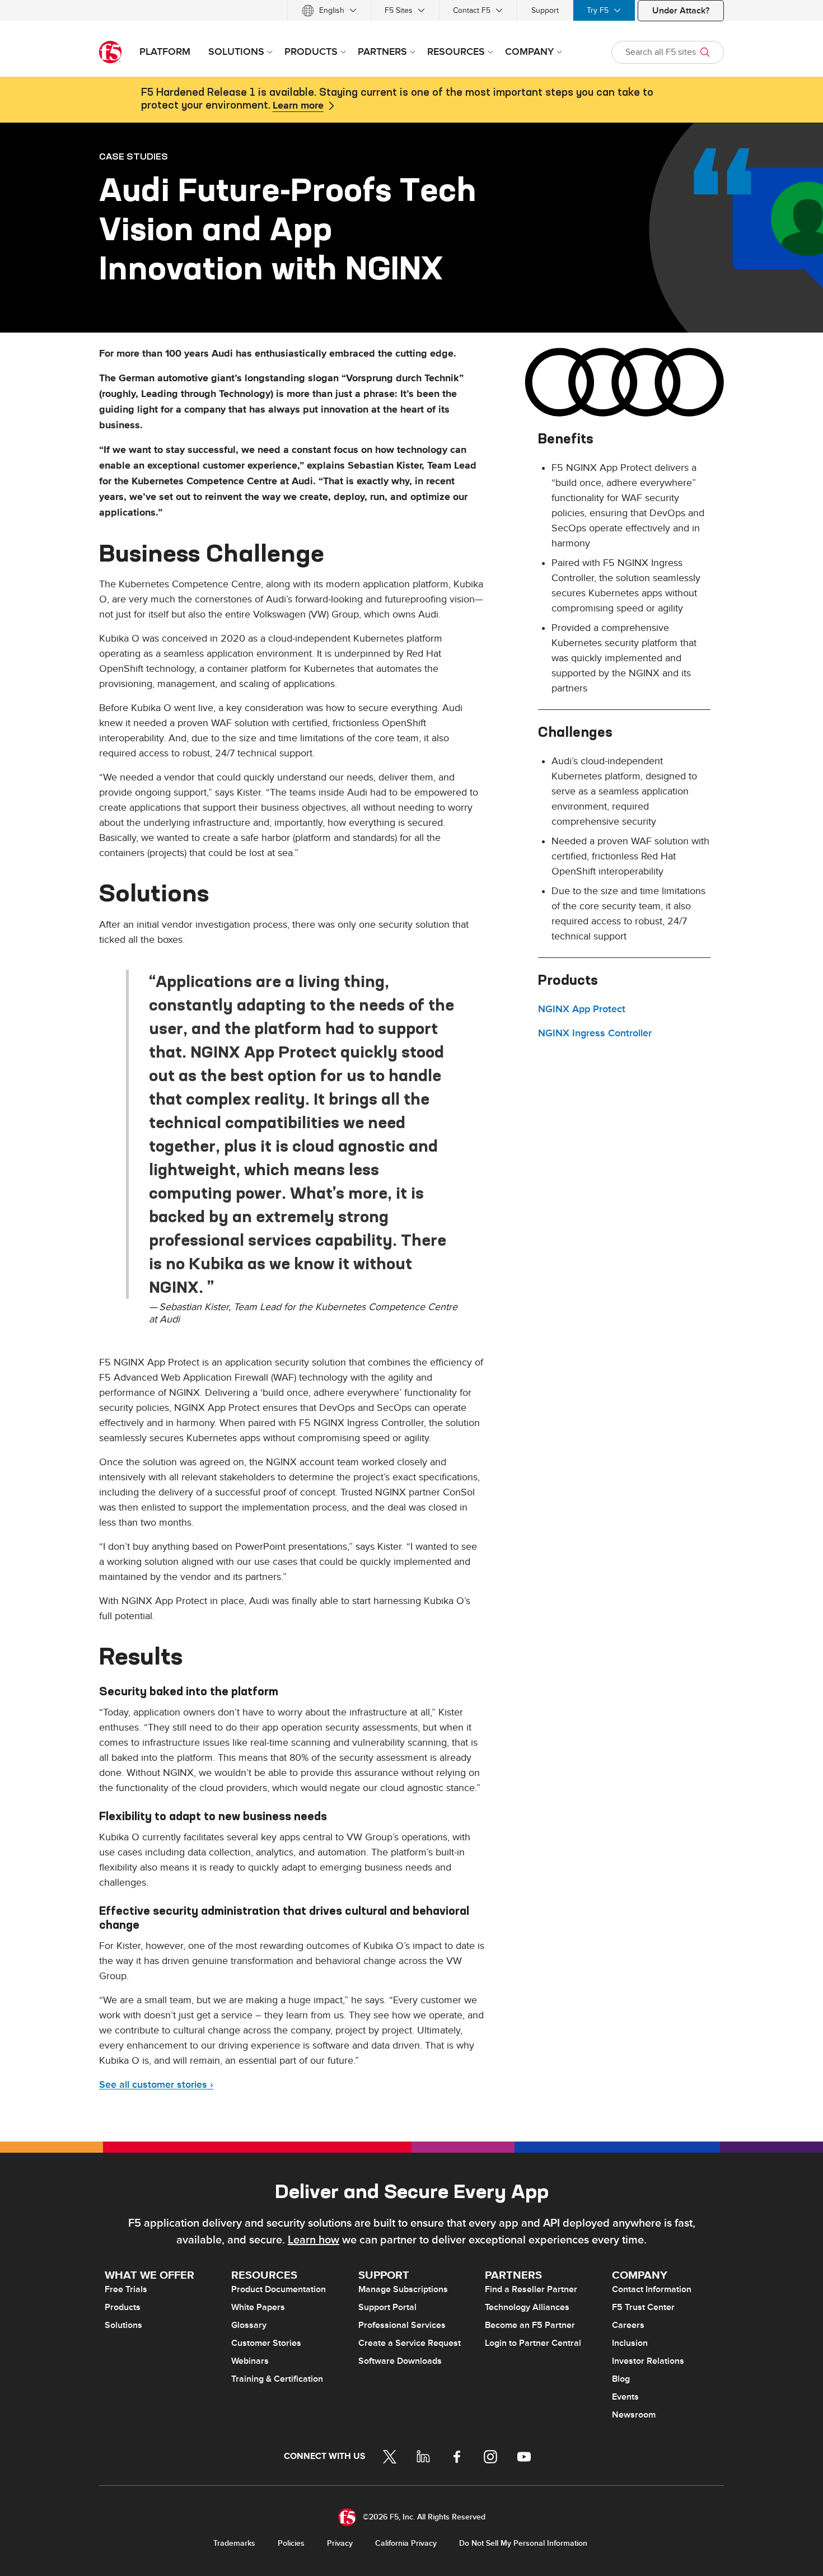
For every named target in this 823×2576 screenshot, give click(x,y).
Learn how (314, 2240)
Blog (621, 2379)
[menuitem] (329, 10)
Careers (628, 2325)
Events (625, 2397)
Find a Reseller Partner (531, 2289)
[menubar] (411, 10)
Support (545, 10)
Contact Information (652, 2289)
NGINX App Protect (582, 1009)
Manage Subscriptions (403, 2289)
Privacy (340, 2543)
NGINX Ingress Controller (595, 1033)
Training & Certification (277, 2379)
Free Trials (126, 2289)
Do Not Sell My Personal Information (523, 2543)
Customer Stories (266, 2343)
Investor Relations (648, 2361)
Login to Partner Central (533, 2343)
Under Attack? (681, 11)
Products (123, 2307)
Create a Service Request (410, 2343)
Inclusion (630, 2343)
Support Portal (387, 2307)
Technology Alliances (527, 2307)
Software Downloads (400, 2361)
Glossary (249, 2325)
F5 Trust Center (643, 2307)
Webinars (250, 2361)
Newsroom (634, 2415)
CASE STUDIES (134, 156)
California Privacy (406, 2543)
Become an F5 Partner (530, 2325)
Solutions (123, 2325)
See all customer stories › (156, 2085)
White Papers (258, 2307)
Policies (291, 2543)
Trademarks (234, 2543)
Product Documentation (279, 2289)
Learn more (298, 106)
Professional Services (402, 2325)
